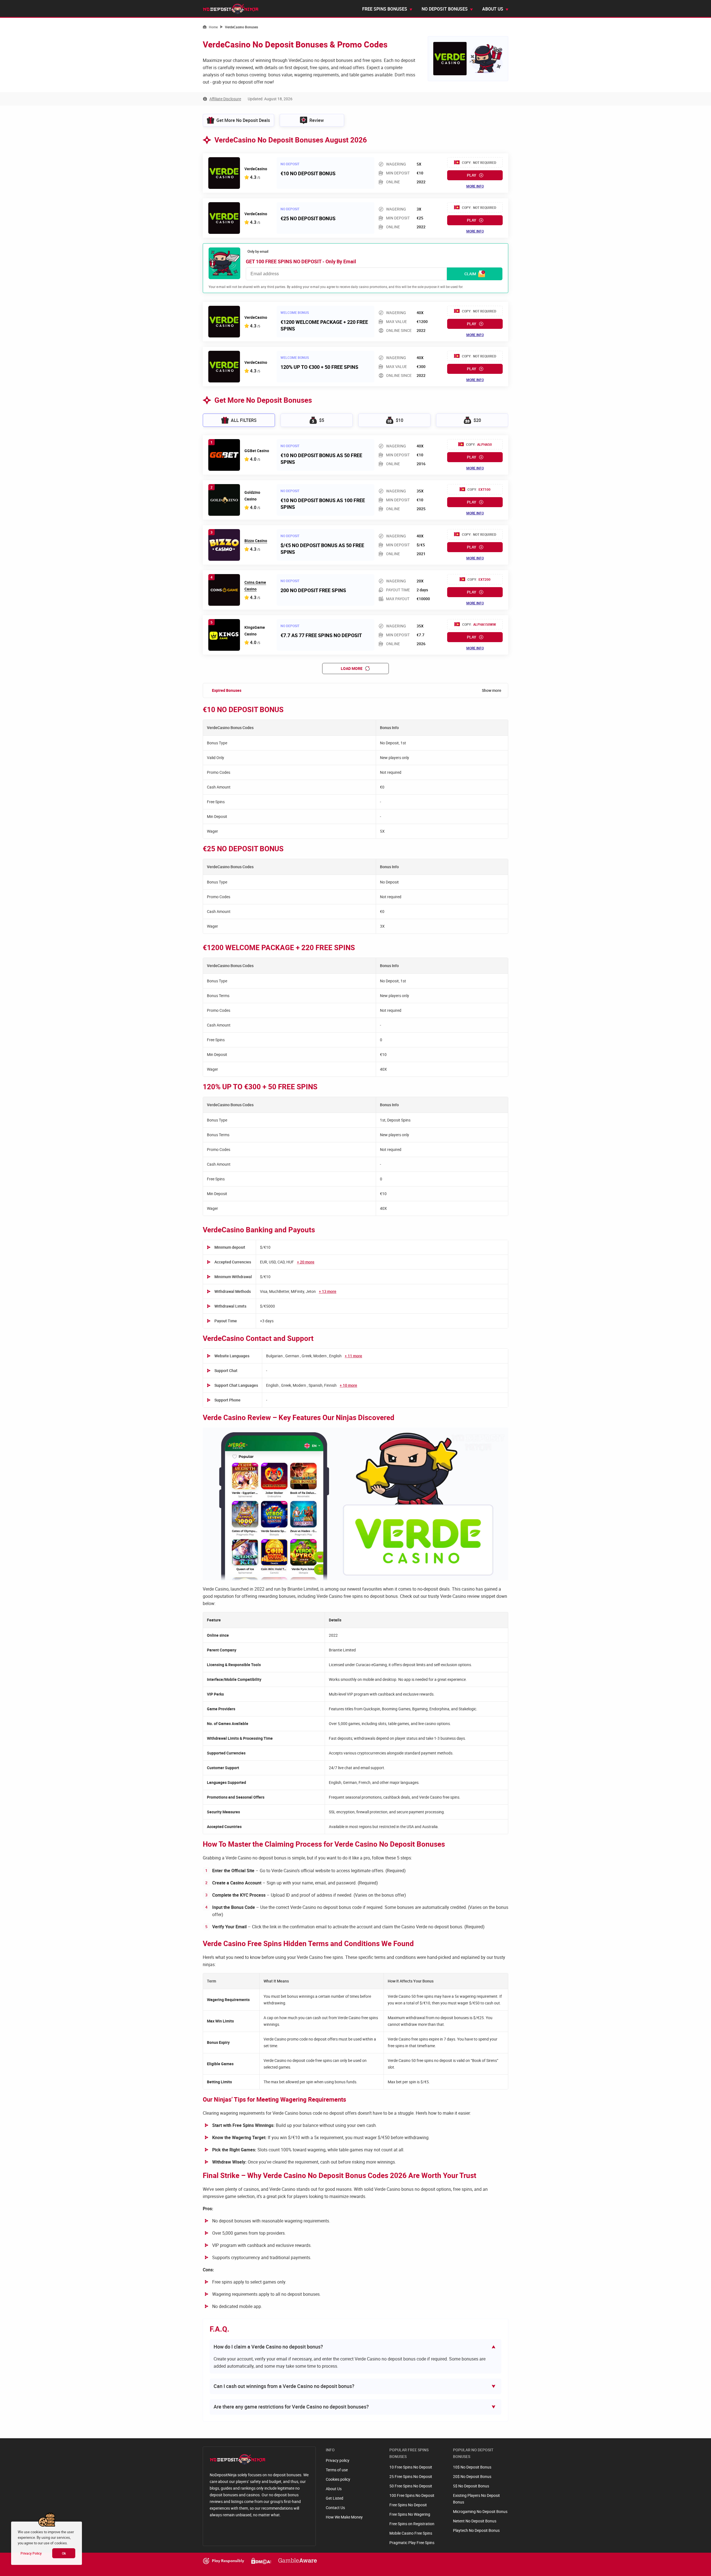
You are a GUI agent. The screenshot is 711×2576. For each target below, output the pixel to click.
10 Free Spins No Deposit (411, 2467)
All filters (244, 420)
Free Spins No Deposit (408, 2505)
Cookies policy (338, 2479)
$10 (400, 420)
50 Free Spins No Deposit (411, 2486)
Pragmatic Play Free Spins (412, 2543)
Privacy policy (338, 2460)
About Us (334, 2489)
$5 (322, 420)
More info (475, 186)
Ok (64, 2553)
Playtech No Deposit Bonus (476, 2530)
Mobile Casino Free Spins (411, 2533)
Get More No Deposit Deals (243, 120)
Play (472, 175)
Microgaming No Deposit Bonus (480, 2511)
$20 (477, 420)
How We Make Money (344, 2517)
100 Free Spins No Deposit (412, 2495)
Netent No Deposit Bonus (475, 2521)
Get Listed (335, 2498)
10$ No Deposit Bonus (472, 2467)
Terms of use (337, 2470)
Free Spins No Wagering (410, 2514)
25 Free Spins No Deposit (411, 2476)
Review (317, 120)
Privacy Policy (31, 2553)
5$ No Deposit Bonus (471, 2486)
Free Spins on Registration (412, 2524)
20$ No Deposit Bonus (472, 2476)
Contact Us (335, 2508)
